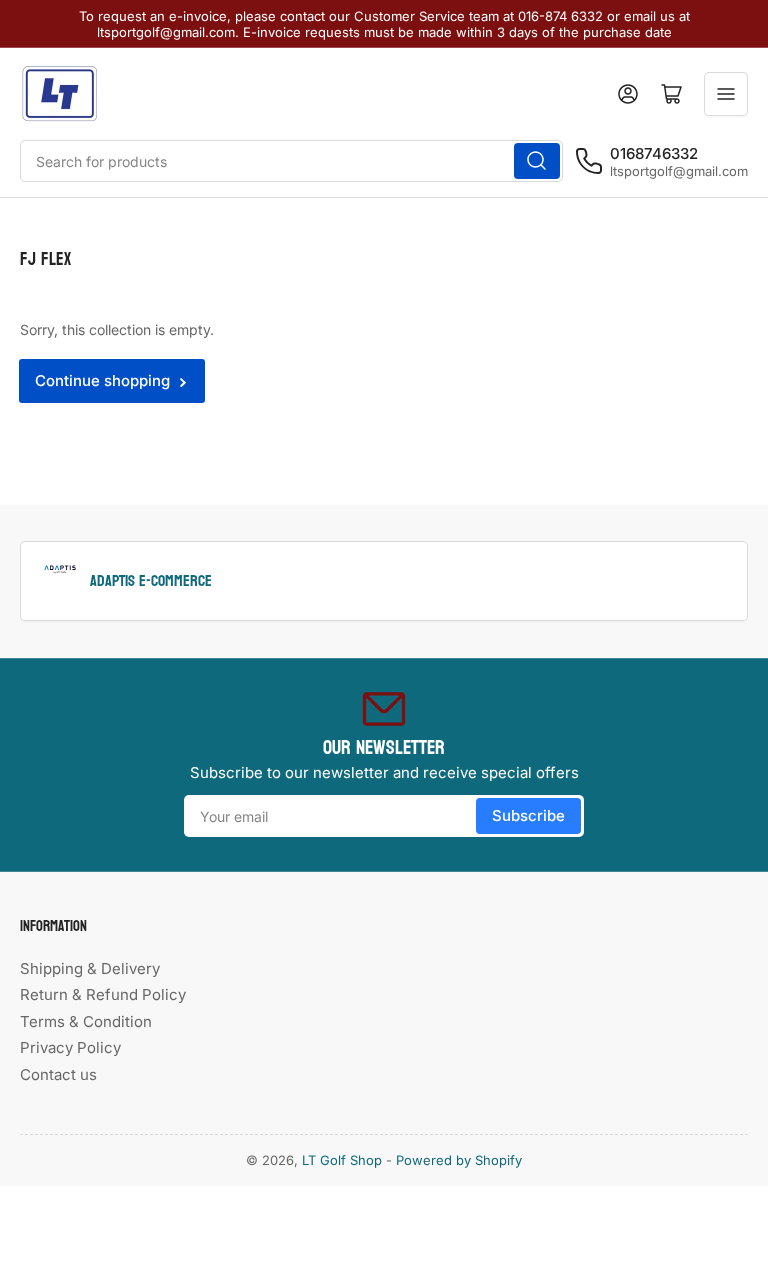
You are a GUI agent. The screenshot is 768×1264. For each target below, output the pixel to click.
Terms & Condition (86, 1021)
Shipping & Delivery (90, 968)
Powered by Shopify (459, 1160)
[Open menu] (726, 94)
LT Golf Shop (342, 1160)
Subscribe (528, 815)
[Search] (537, 161)
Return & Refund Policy (103, 994)
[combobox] (291, 161)
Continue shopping (102, 380)
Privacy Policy (70, 1047)
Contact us (58, 1074)
